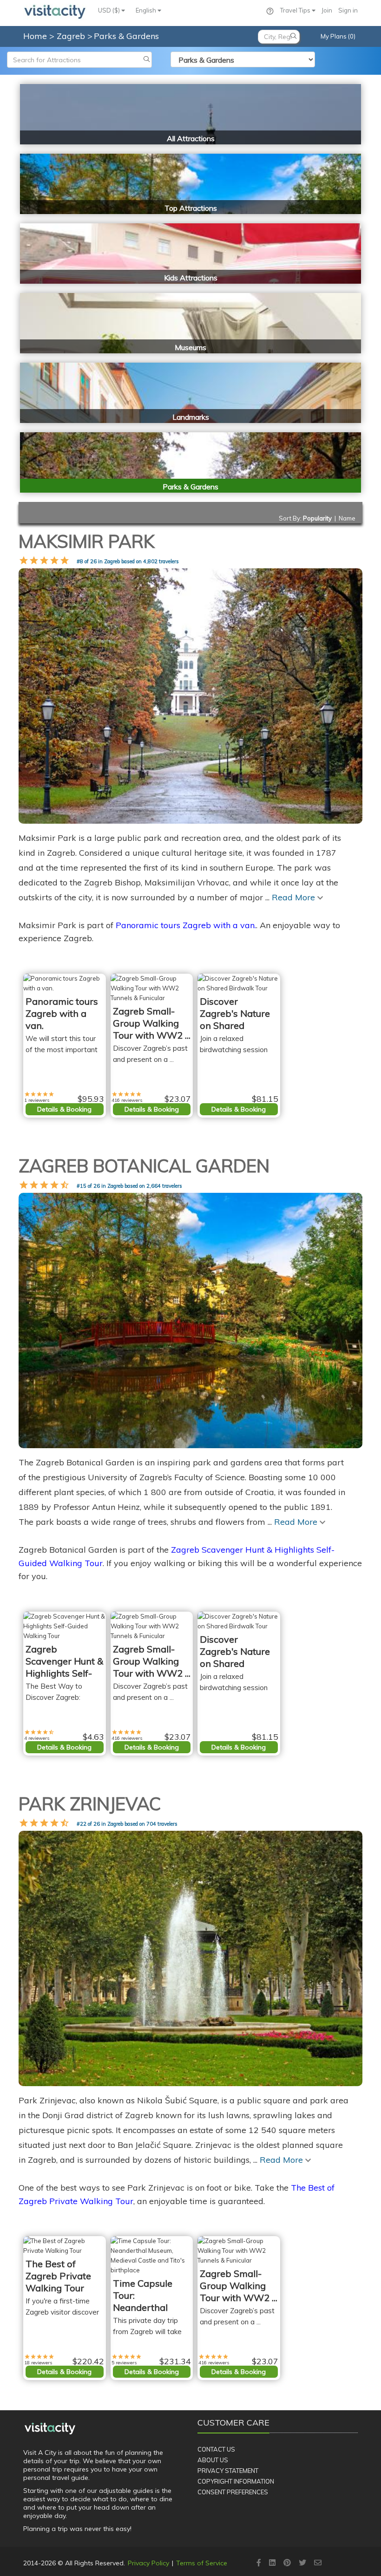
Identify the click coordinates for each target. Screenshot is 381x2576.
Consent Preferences (233, 2492)
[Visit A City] (50, 2429)
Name (347, 518)
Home (35, 36)
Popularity (317, 518)
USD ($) (110, 10)
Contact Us (216, 2449)
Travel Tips (296, 10)
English (147, 10)
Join (327, 10)
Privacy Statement (228, 2471)
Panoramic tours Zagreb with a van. (186, 925)
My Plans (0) (338, 36)
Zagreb (72, 36)
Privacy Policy (148, 2563)
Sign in (348, 10)
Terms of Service (202, 2563)
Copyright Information (236, 2481)
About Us (213, 2460)
